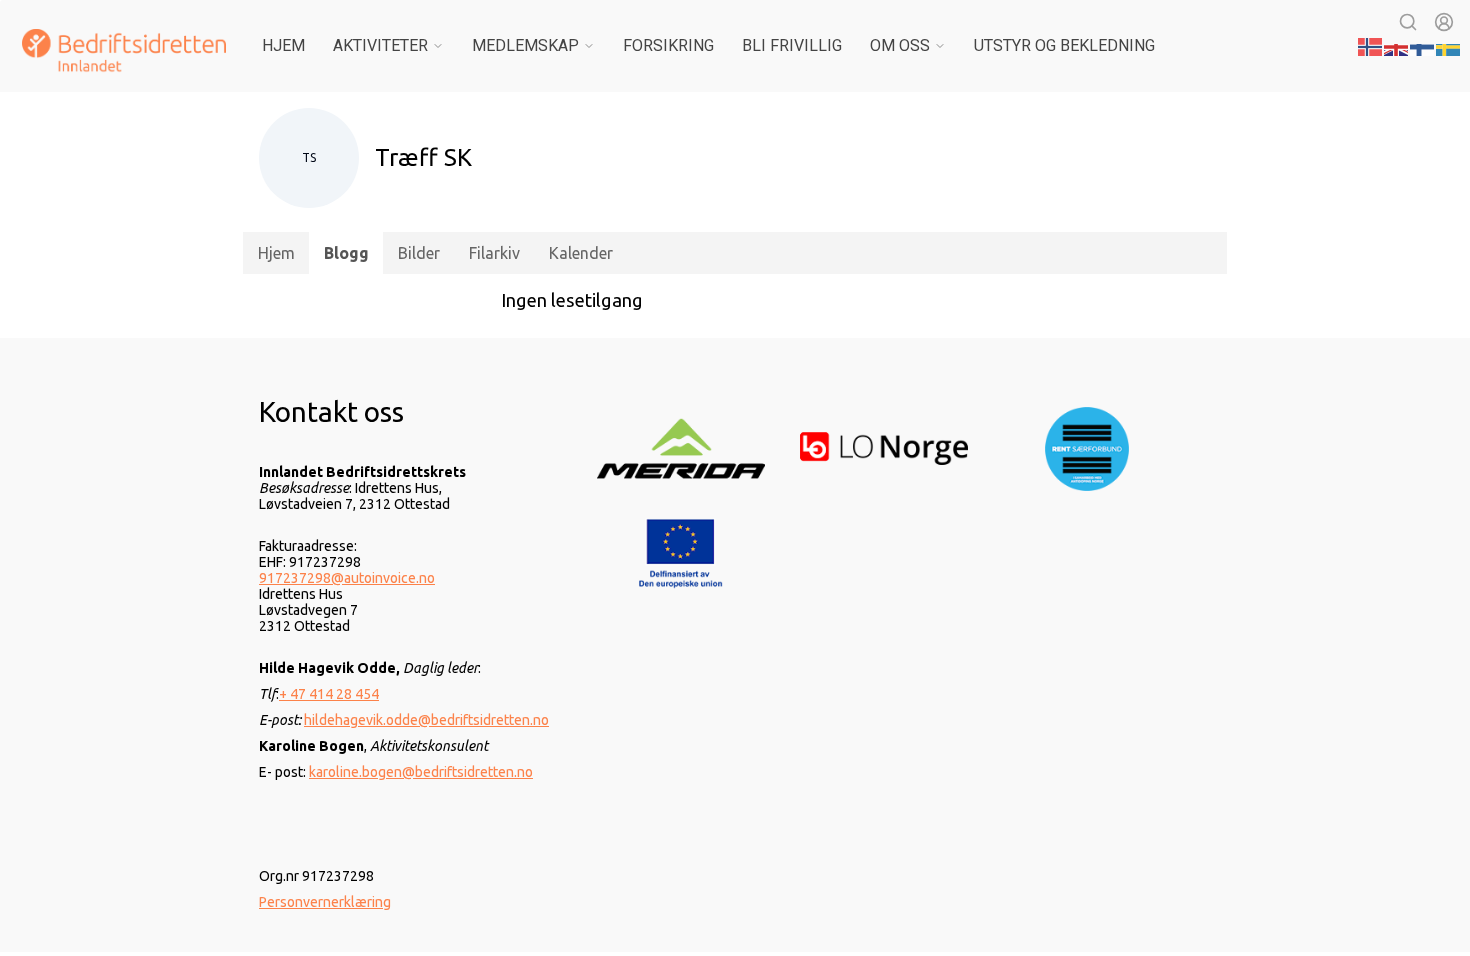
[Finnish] (1423, 45)
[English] (1397, 45)
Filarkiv (494, 253)
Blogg (346, 253)
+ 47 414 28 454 (329, 694)
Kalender (581, 253)
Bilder (419, 253)
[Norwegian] (1371, 45)
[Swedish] (1449, 45)
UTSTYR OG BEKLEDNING (1064, 45)
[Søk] (1408, 22)
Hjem (283, 45)
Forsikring (668, 45)
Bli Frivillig (792, 45)
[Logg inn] (1444, 22)
